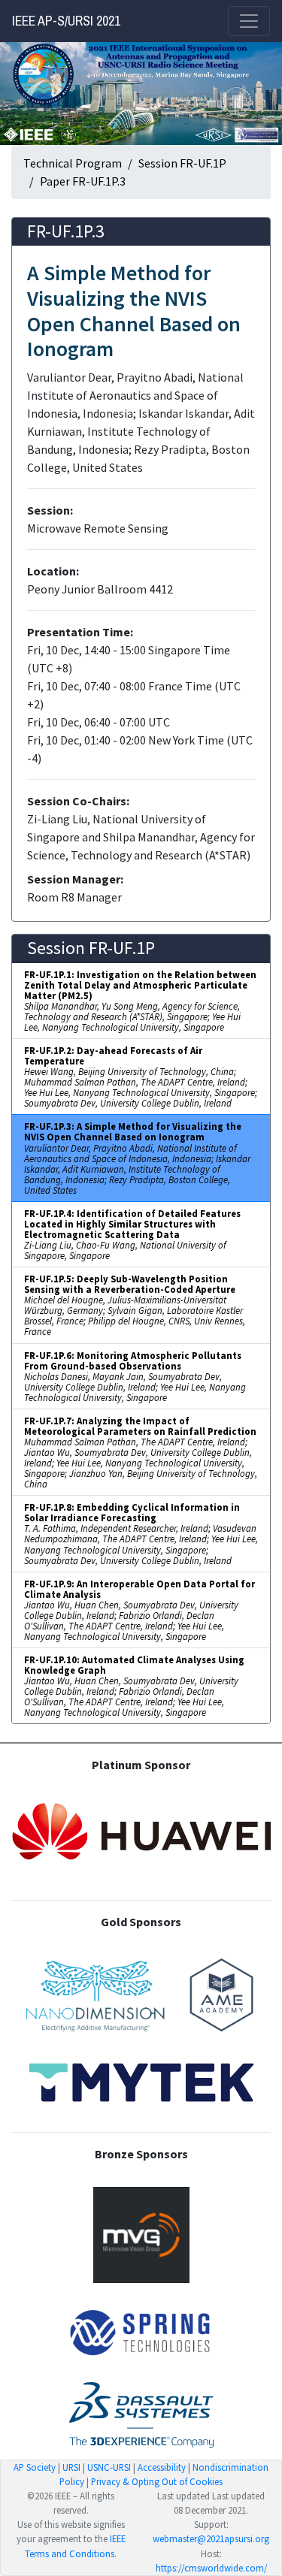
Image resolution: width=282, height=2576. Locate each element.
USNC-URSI (109, 2467)
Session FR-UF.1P (182, 163)
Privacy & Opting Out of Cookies (157, 2481)
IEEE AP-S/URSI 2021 (66, 21)
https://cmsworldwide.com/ (211, 2568)
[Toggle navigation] (249, 21)
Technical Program (73, 163)
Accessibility (162, 2467)
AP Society (35, 2467)
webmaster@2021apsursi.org (211, 2538)
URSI (71, 2467)
